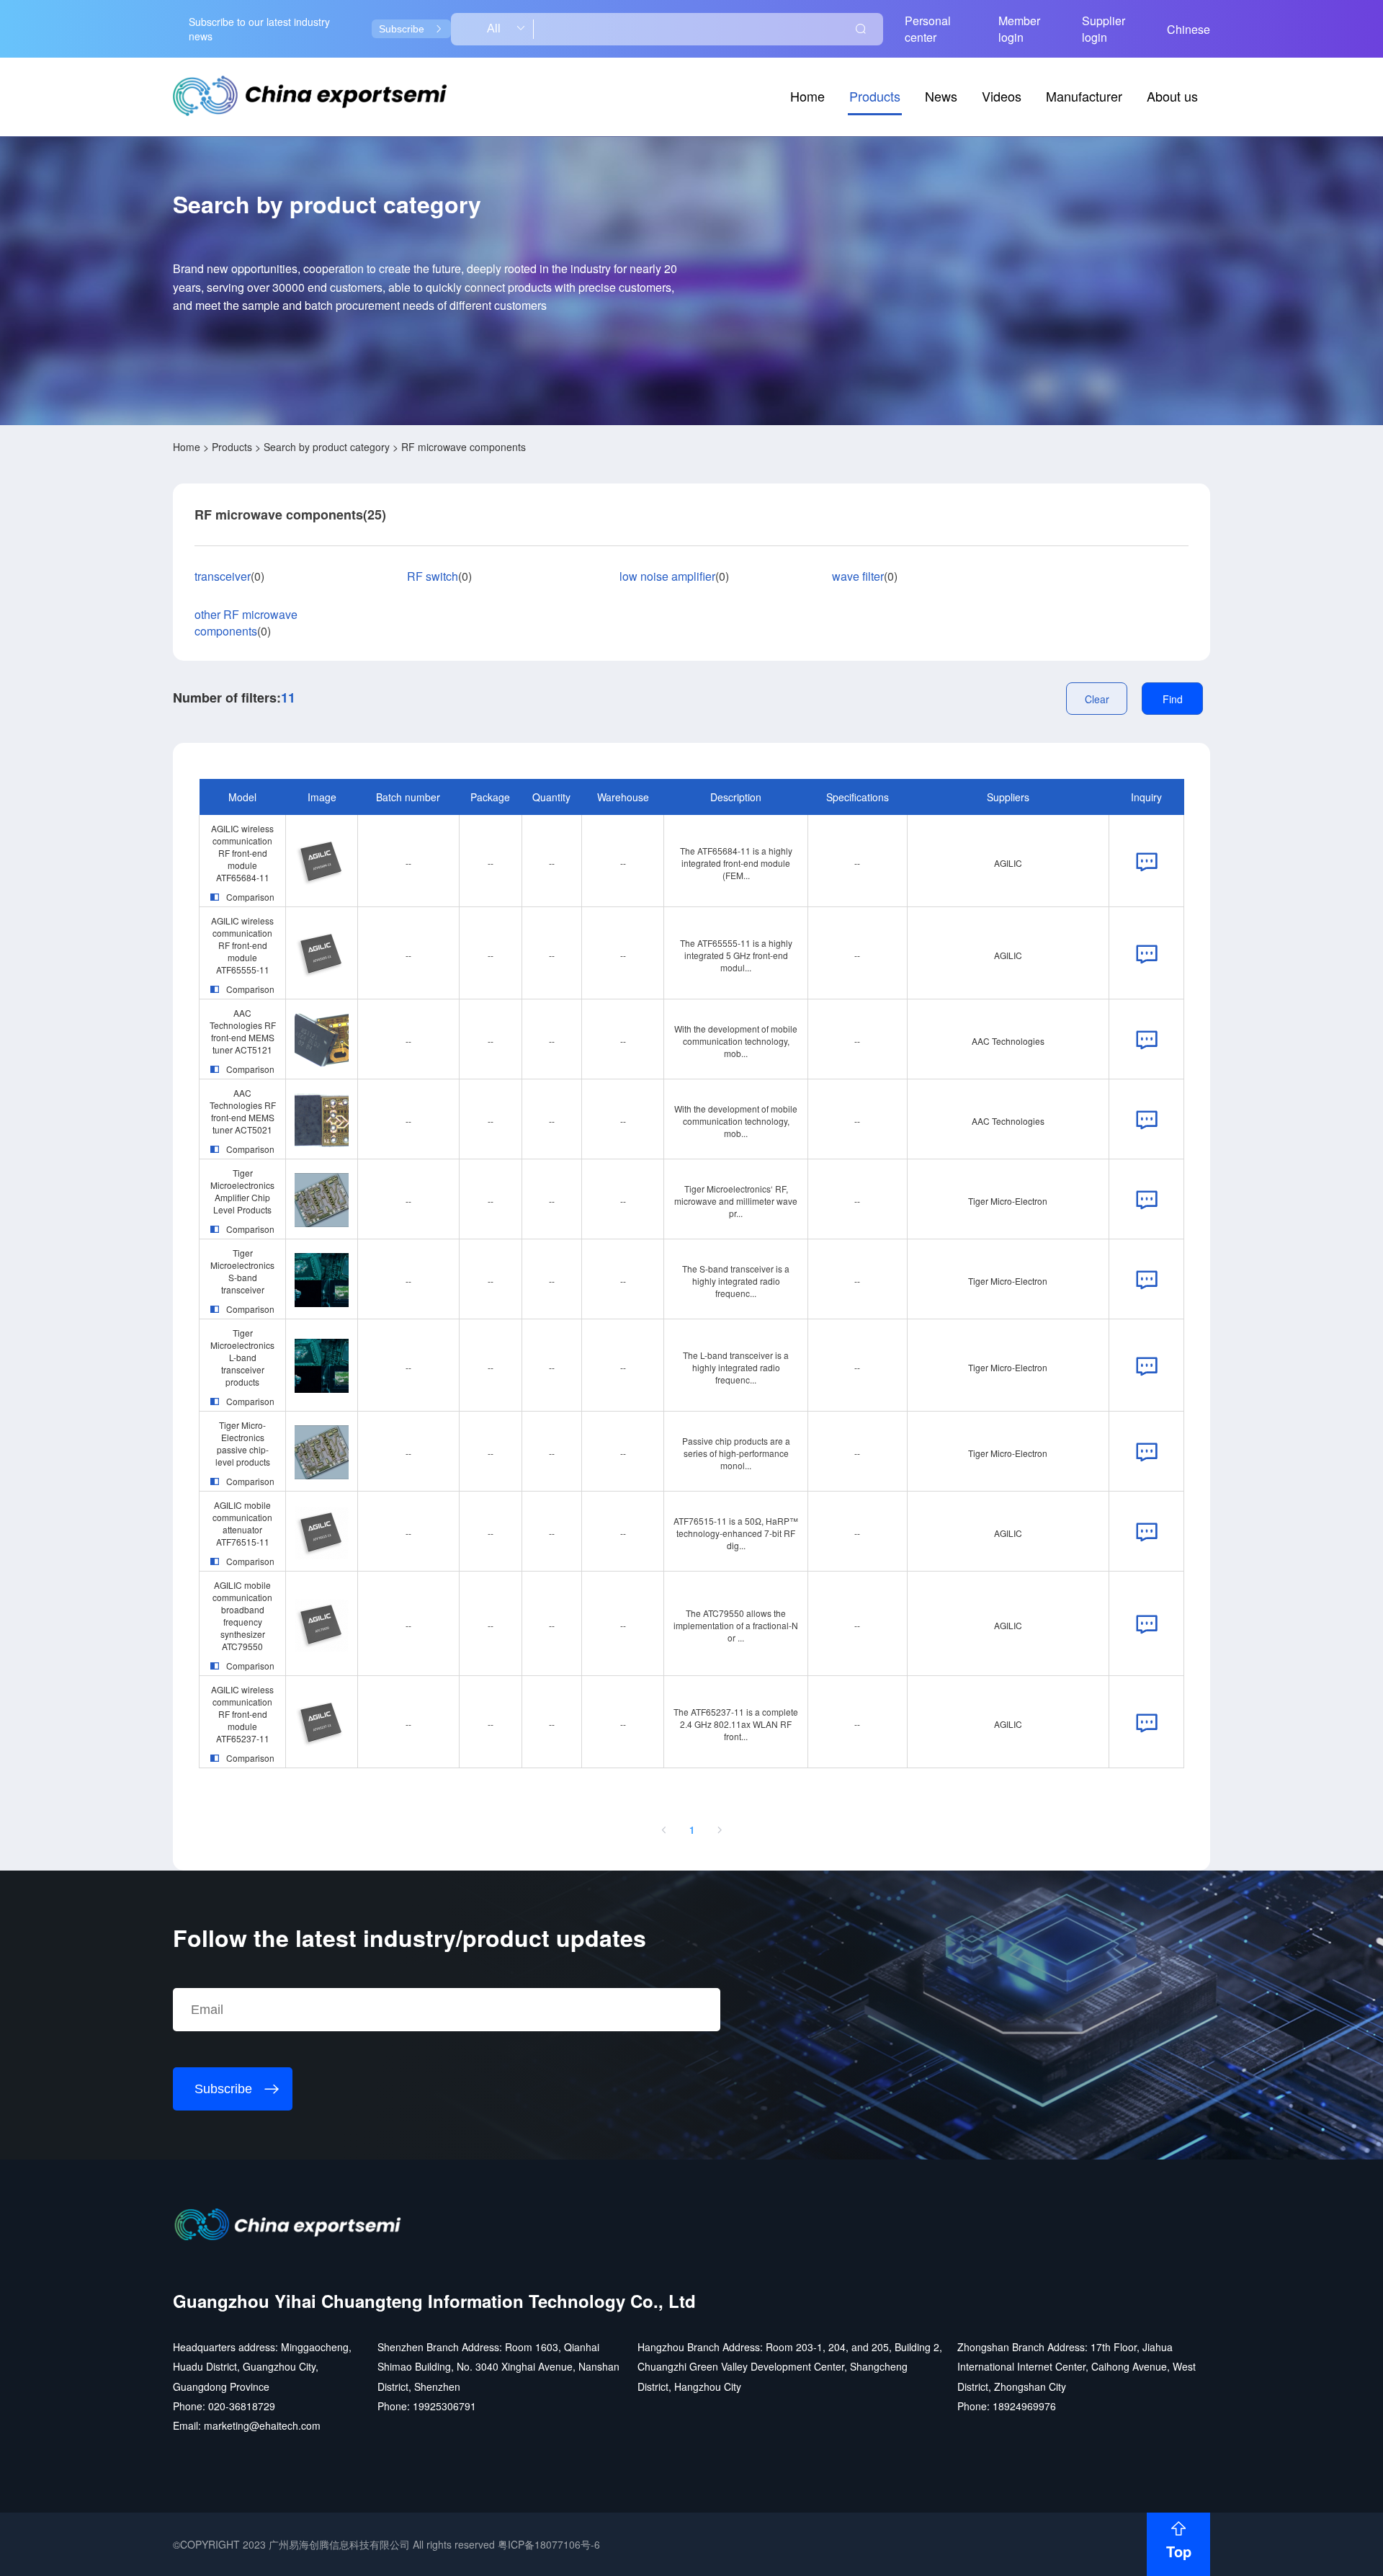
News (941, 96)
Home (807, 96)
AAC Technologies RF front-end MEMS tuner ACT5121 (243, 1031)
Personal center (928, 29)
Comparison (250, 897)
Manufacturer (1084, 96)
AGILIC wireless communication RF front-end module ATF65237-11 (242, 1714)
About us (1172, 96)
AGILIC (1008, 863)
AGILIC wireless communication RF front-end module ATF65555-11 (242, 945)
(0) (229, 576)
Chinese (1189, 29)
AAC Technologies (1008, 1041)
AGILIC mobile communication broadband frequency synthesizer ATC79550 (242, 1615)
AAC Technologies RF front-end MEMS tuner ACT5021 (243, 1111)
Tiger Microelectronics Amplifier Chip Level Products (242, 1191)
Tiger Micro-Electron (1008, 1201)
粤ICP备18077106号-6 (549, 2544)
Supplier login (1104, 29)
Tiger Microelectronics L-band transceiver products (242, 1357)
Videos (1002, 96)
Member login (1019, 29)
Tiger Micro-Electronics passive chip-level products (243, 1443)
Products (875, 96)
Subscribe (402, 29)
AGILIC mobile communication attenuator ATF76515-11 (242, 1523)
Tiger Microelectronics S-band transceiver (242, 1271)
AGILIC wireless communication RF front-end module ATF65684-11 (242, 853)
